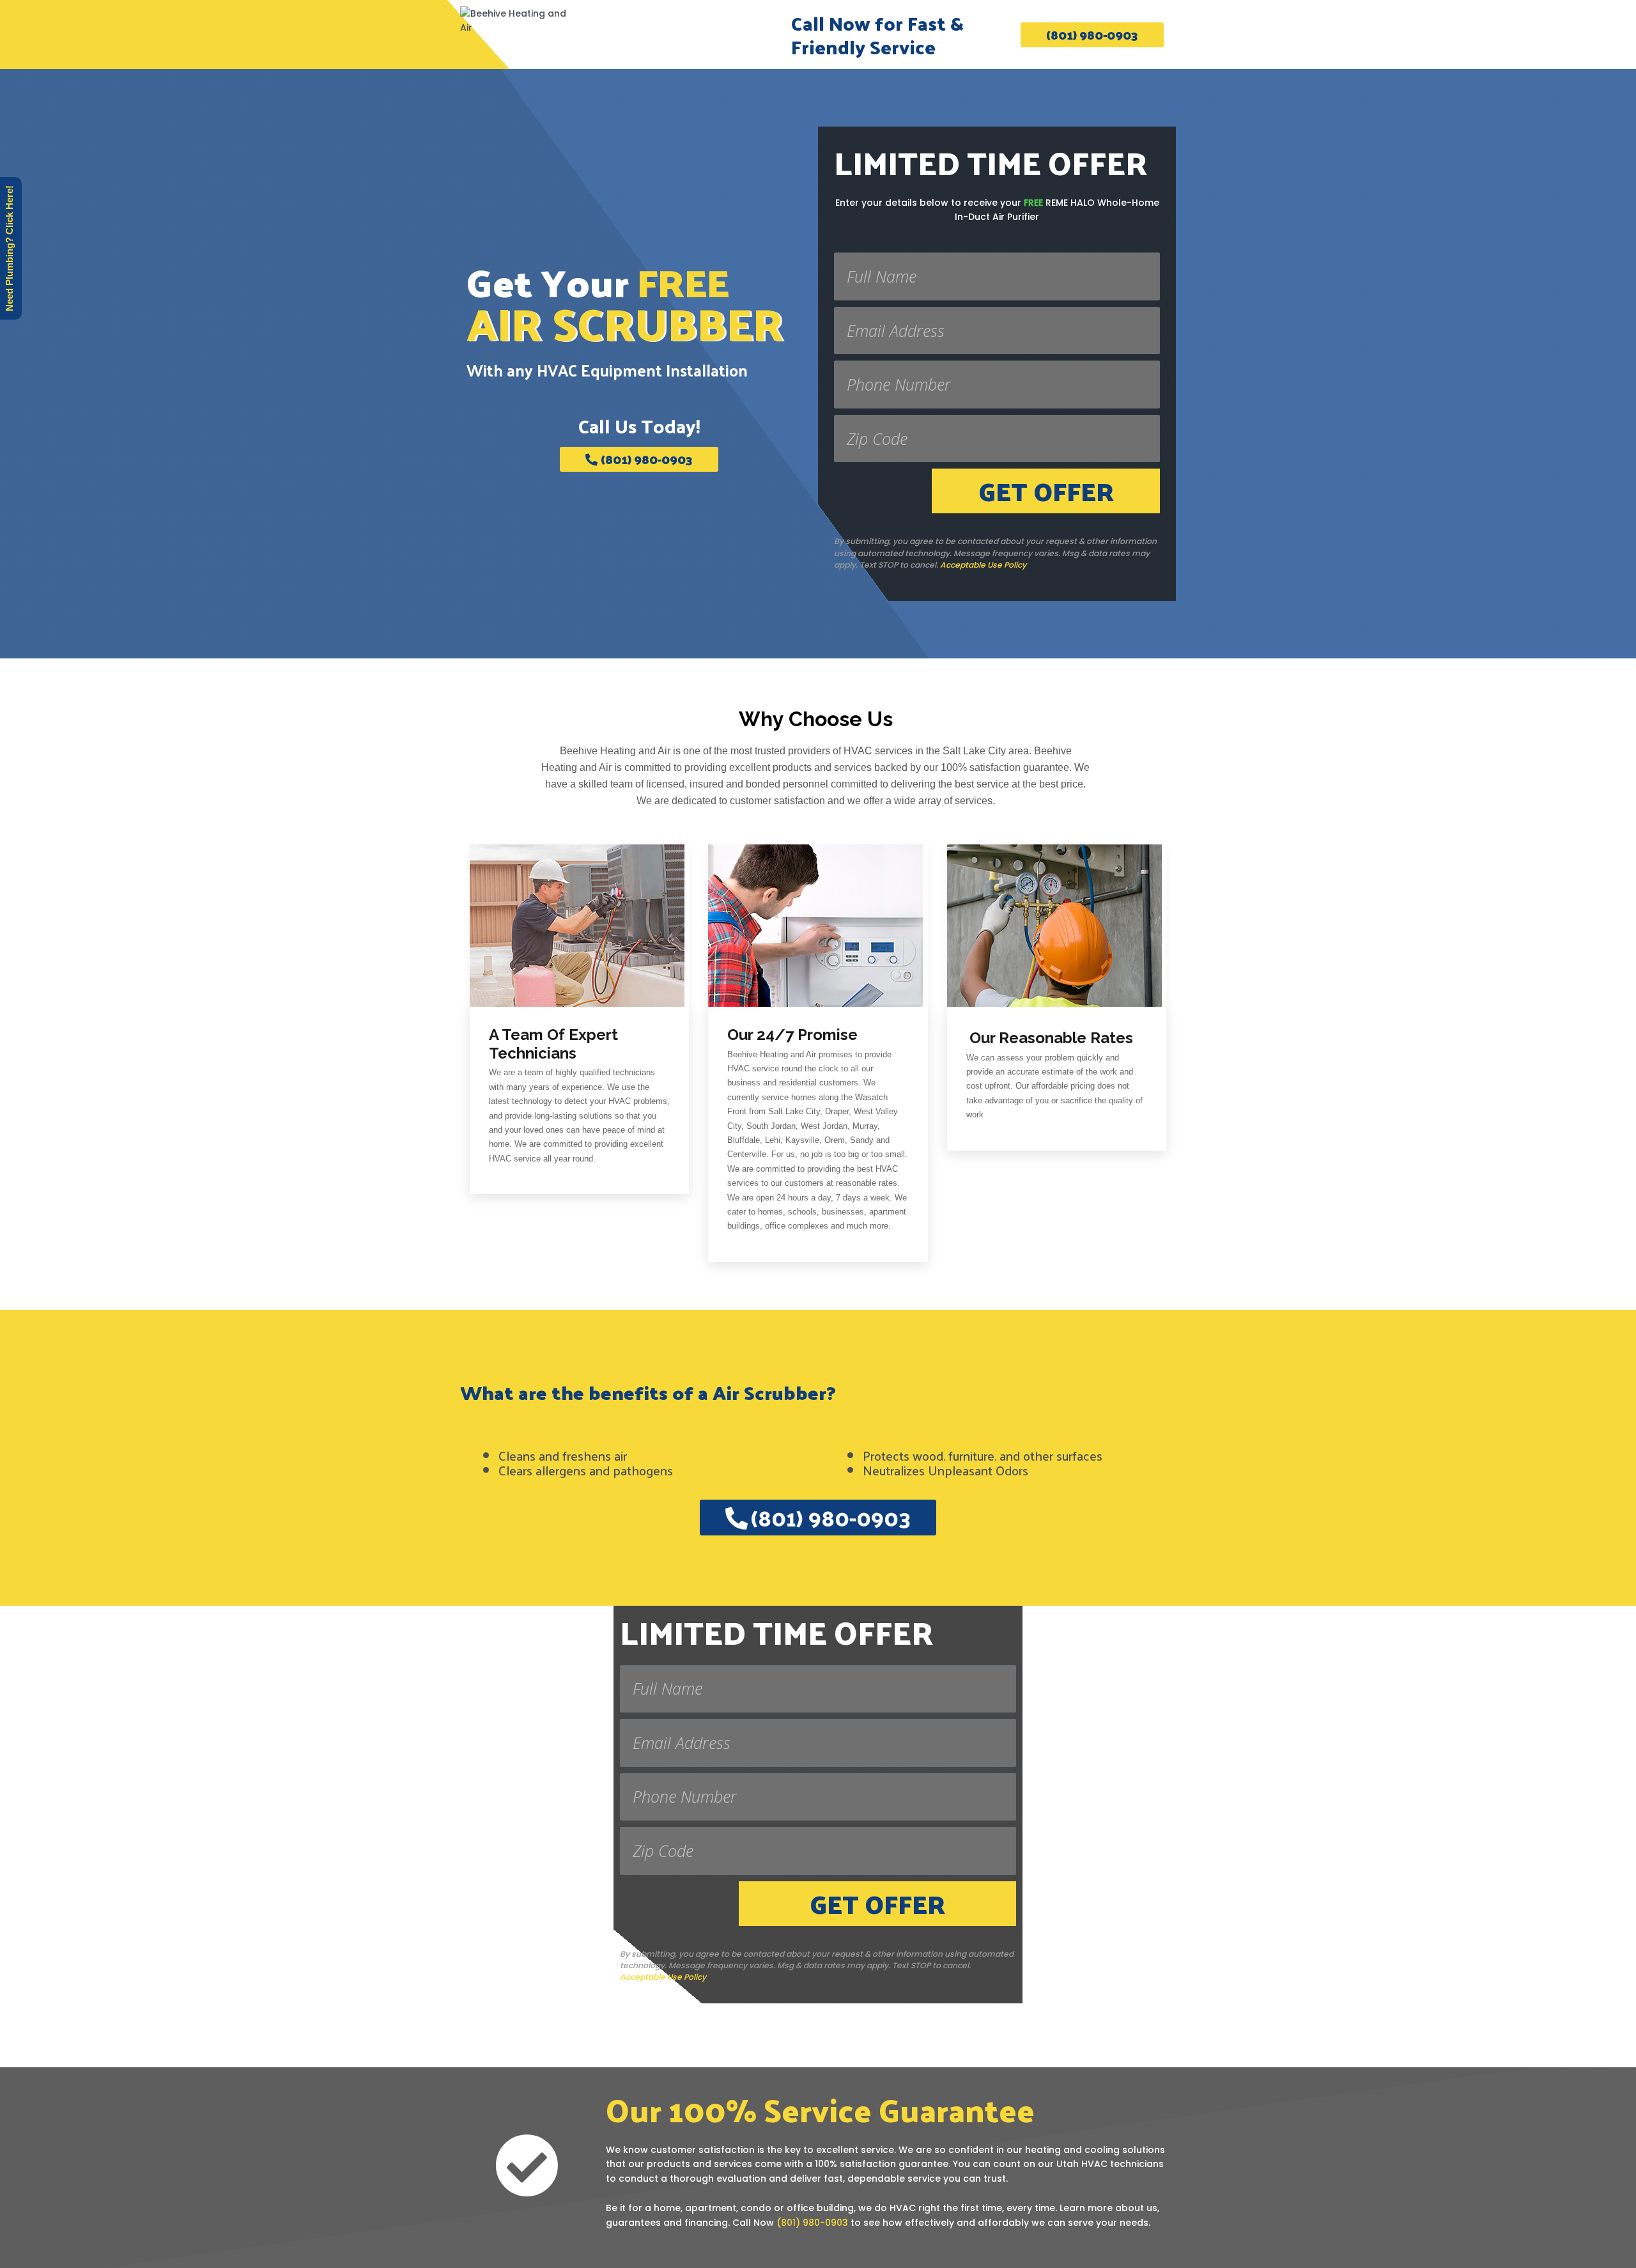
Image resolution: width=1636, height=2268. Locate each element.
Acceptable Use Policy (983, 565)
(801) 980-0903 (812, 2223)
